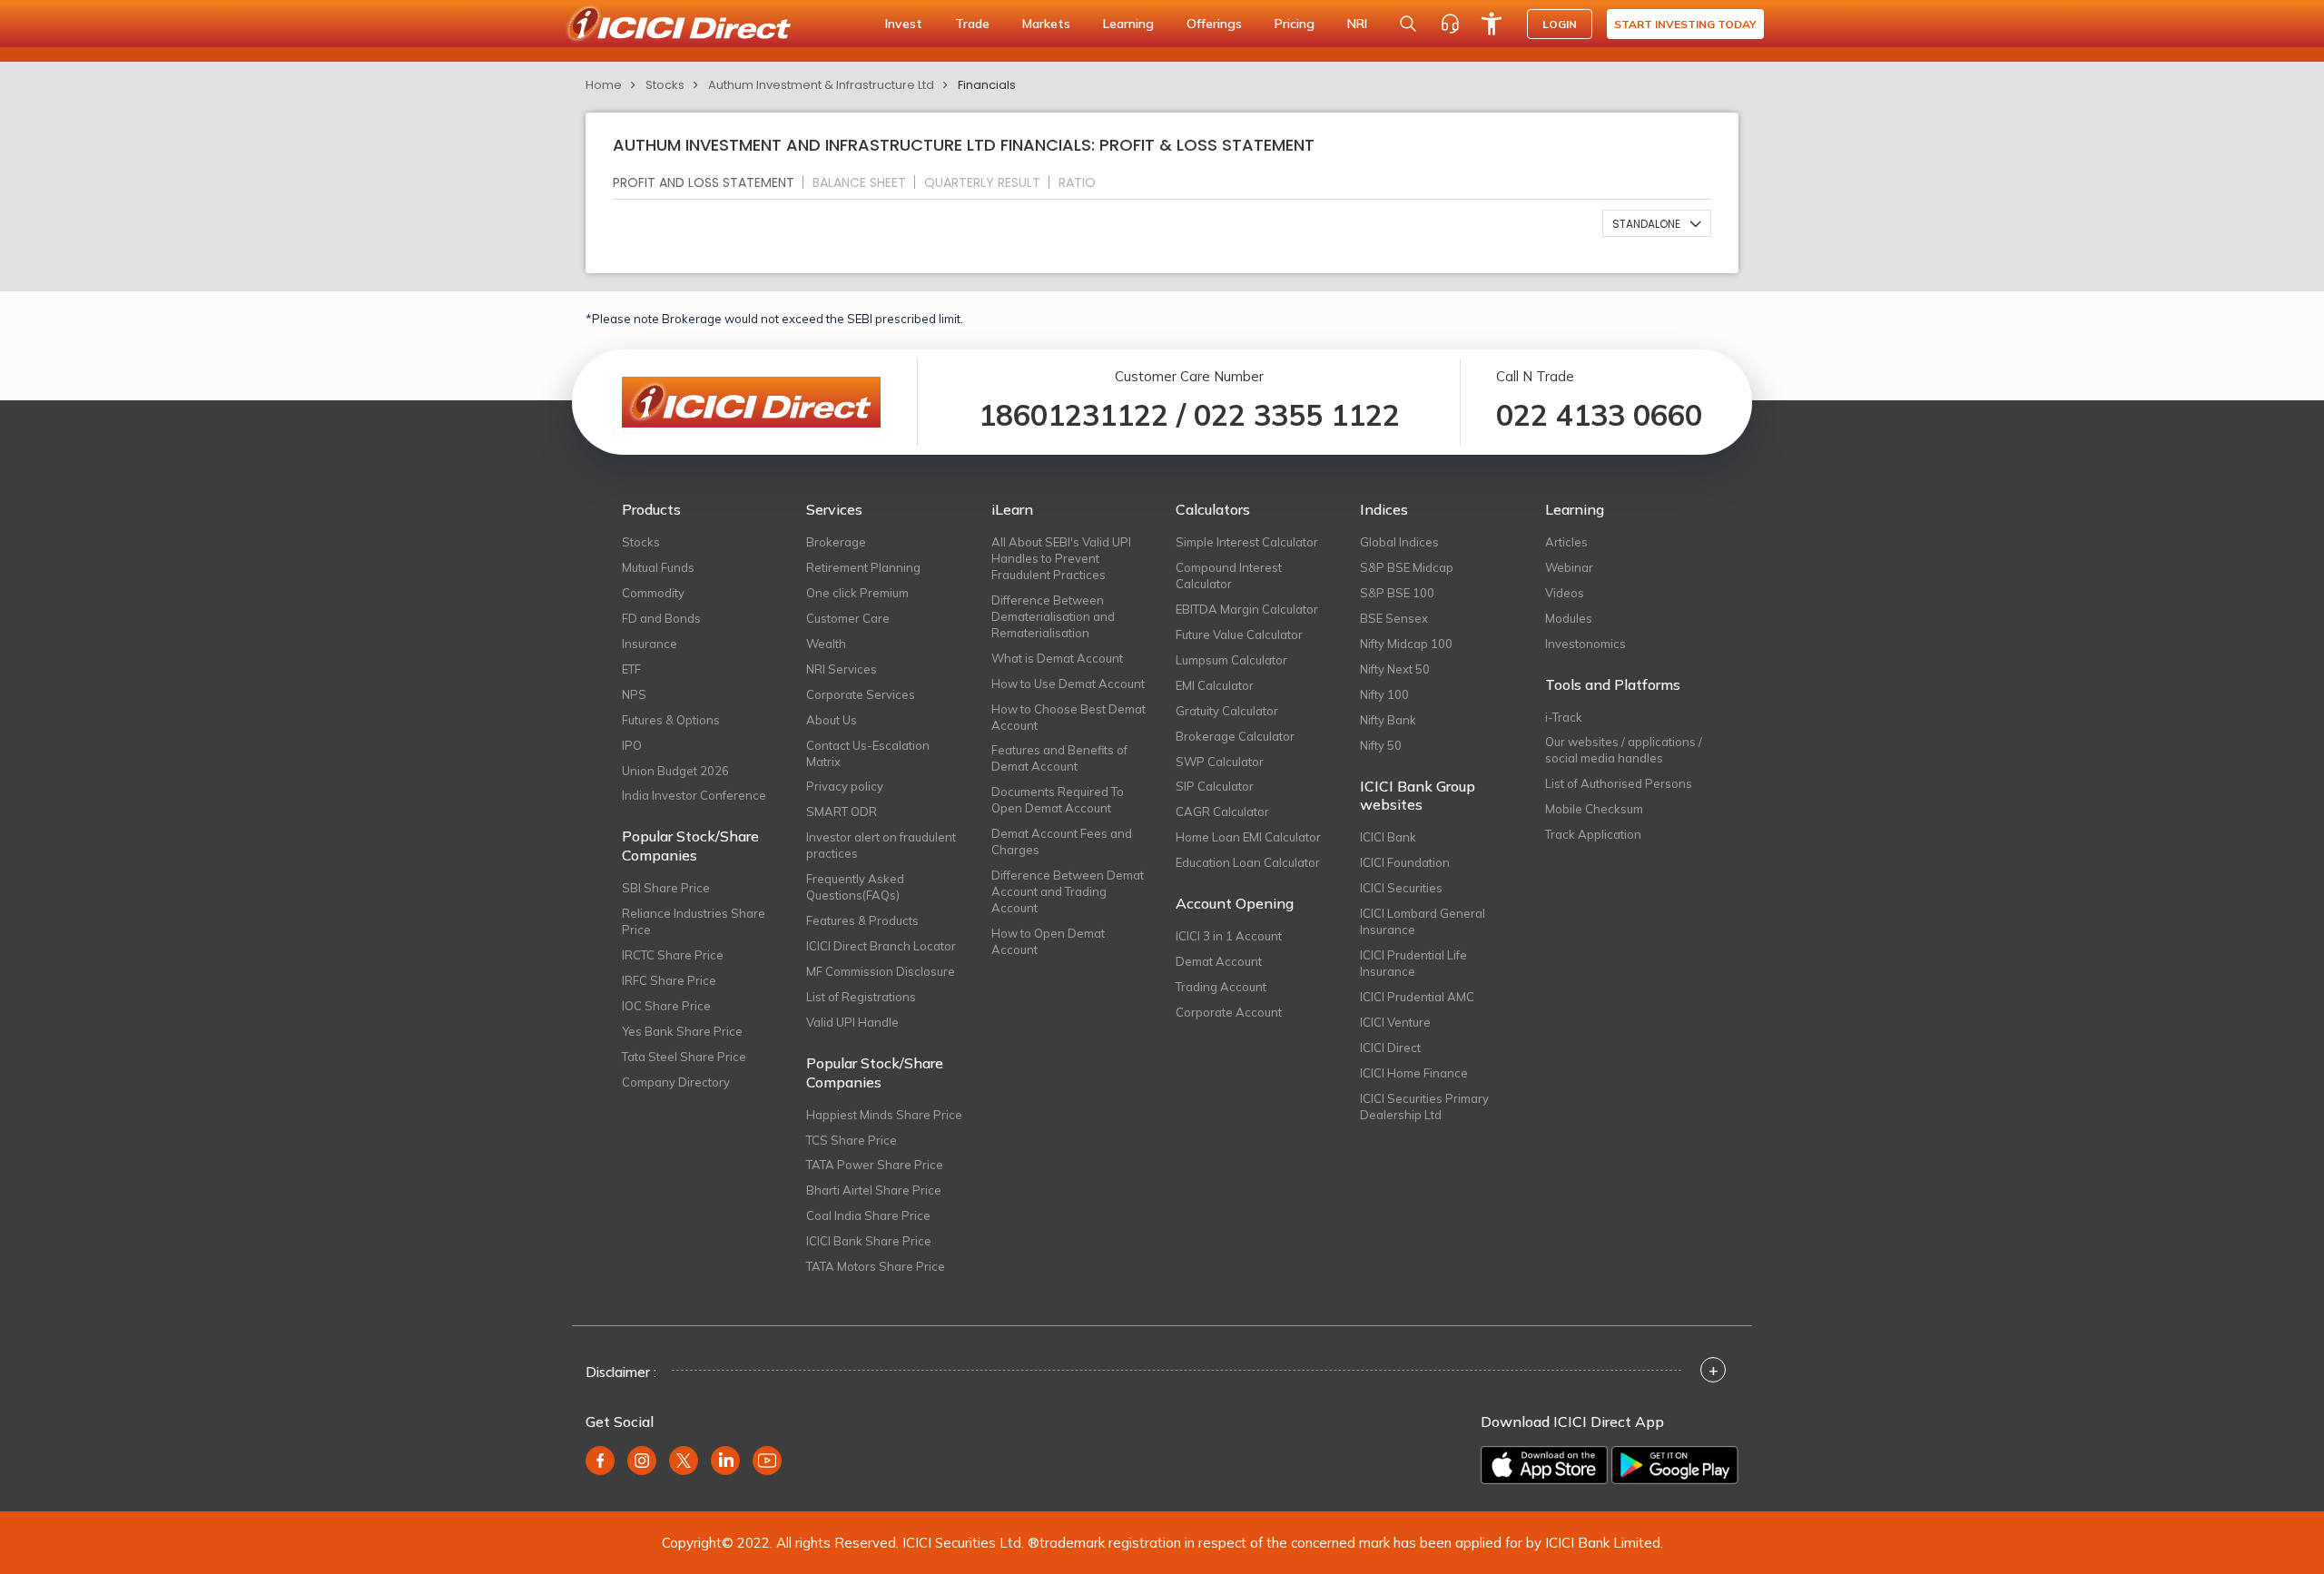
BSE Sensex (1394, 618)
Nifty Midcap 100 (1406, 644)
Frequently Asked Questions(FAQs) (855, 887)
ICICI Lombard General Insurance (1423, 921)
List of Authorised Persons (1619, 783)
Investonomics (1585, 644)
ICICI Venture (1395, 1022)
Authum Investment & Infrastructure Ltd (821, 85)
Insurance (650, 644)
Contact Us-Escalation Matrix (868, 753)
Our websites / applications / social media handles (1624, 750)
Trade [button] (972, 24)
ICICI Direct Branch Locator (881, 946)
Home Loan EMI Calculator (1248, 837)
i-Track (1564, 717)
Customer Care (848, 618)
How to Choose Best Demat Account (1068, 717)
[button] (1657, 223)
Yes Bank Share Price (682, 1031)
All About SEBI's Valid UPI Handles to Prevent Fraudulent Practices (1061, 558)
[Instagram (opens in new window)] (642, 1461)
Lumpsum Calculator (1231, 660)
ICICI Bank (1388, 837)
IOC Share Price (666, 1006)
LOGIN (1560, 24)
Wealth (826, 644)
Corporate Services (861, 694)
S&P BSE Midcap (1407, 567)
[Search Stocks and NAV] (1408, 24)
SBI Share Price (666, 888)
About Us (832, 720)
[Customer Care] (1450, 24)
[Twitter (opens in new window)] (684, 1461)
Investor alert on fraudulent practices (881, 845)
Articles (1566, 542)
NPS (634, 694)
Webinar (1569, 567)
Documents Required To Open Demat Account (1058, 800)
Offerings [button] (1214, 24)
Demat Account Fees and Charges (1062, 841)
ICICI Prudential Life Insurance (1413, 963)
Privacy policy (845, 786)
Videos (1565, 593)
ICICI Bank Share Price (869, 1241)
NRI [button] (1357, 24)
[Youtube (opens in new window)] (767, 1461)
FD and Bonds (661, 618)
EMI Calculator (1215, 685)
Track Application (1593, 834)
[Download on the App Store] (1544, 1465)
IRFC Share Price (669, 980)
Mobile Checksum (1594, 809)
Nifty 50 (1381, 745)
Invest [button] (904, 24)
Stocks (665, 85)
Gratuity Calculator (1227, 711)
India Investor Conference (694, 795)
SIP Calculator (1215, 786)
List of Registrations (861, 997)
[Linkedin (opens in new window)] (725, 1461)
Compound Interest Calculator (1229, 575)
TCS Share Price (852, 1140)
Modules (1569, 618)
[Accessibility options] (1492, 24)
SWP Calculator (1220, 762)
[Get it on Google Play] (1675, 1465)
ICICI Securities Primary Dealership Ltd (1424, 1107)
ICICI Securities (1401, 888)
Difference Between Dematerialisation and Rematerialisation (1053, 616)
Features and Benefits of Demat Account (1059, 758)
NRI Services (842, 669)
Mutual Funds (658, 567)
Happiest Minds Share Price (884, 1115)
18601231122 (1073, 415)
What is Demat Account (1057, 658)
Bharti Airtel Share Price (874, 1190)
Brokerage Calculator (1235, 736)
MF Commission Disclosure (881, 971)
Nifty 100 (1384, 694)
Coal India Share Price (868, 1215)
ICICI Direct (1390, 1048)
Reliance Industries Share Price (694, 921)
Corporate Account (1229, 1012)
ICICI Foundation (1405, 862)
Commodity (653, 593)
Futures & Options (671, 720)
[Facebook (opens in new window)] (600, 1461)
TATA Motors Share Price (876, 1266)
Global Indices (1399, 542)
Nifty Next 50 (1395, 669)
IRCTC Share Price (673, 955)
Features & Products (862, 920)
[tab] (711, 182)
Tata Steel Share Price (684, 1057)
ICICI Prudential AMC (1417, 997)
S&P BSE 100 (1397, 593)
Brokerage (836, 542)
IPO (632, 745)
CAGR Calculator (1222, 812)
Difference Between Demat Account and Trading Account (1068, 891)
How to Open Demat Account (1048, 941)
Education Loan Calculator (1248, 862)
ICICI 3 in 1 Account (1229, 936)
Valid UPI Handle (852, 1022)
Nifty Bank (1388, 720)
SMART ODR (842, 812)
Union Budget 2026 (675, 771)
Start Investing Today (1685, 24)
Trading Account (1221, 987)
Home (604, 85)
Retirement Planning (863, 567)
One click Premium (857, 593)
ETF (631, 669)
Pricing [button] (1295, 24)
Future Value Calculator (1239, 635)
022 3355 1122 (1297, 415)
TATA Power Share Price (875, 1165)
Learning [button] (1128, 24)
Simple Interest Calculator (1247, 542)
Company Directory (676, 1082)
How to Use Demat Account (1068, 684)
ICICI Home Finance (1414, 1073)
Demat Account (1219, 961)
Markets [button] (1046, 24)
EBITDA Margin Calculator (1247, 609)
